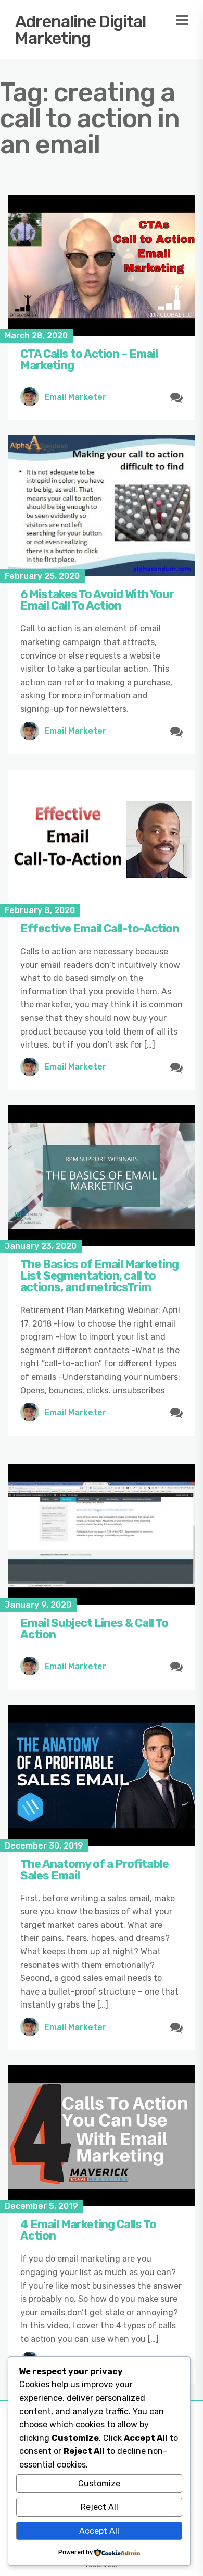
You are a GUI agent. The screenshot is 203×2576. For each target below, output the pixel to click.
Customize (99, 2483)
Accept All (99, 2531)
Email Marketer (75, 397)
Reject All (99, 2507)
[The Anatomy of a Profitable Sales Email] (102, 1776)
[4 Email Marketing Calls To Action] (102, 2136)
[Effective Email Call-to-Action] (102, 840)
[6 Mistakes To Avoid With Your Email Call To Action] (102, 506)
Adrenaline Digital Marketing (80, 30)
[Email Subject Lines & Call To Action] (102, 1535)
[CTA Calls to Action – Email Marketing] (102, 265)
